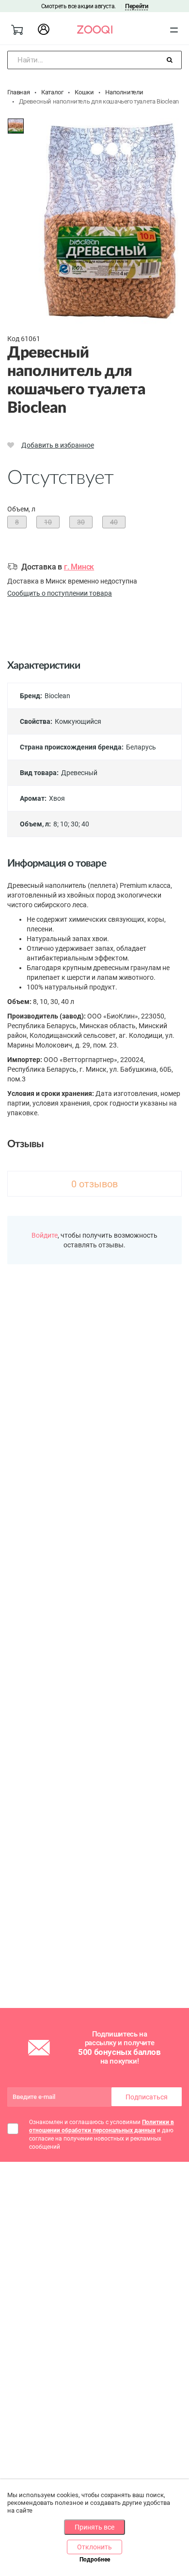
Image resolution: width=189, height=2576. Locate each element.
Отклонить (94, 2547)
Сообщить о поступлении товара (60, 593)
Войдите (45, 1235)
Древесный (79, 773)
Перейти (136, 6)
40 (85, 824)
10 (64, 824)
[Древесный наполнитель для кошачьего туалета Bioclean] (16, 126)
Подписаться (147, 2097)
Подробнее (95, 2560)
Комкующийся (78, 721)
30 (75, 824)
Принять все (94, 2527)
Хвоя (57, 798)
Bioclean (57, 696)
